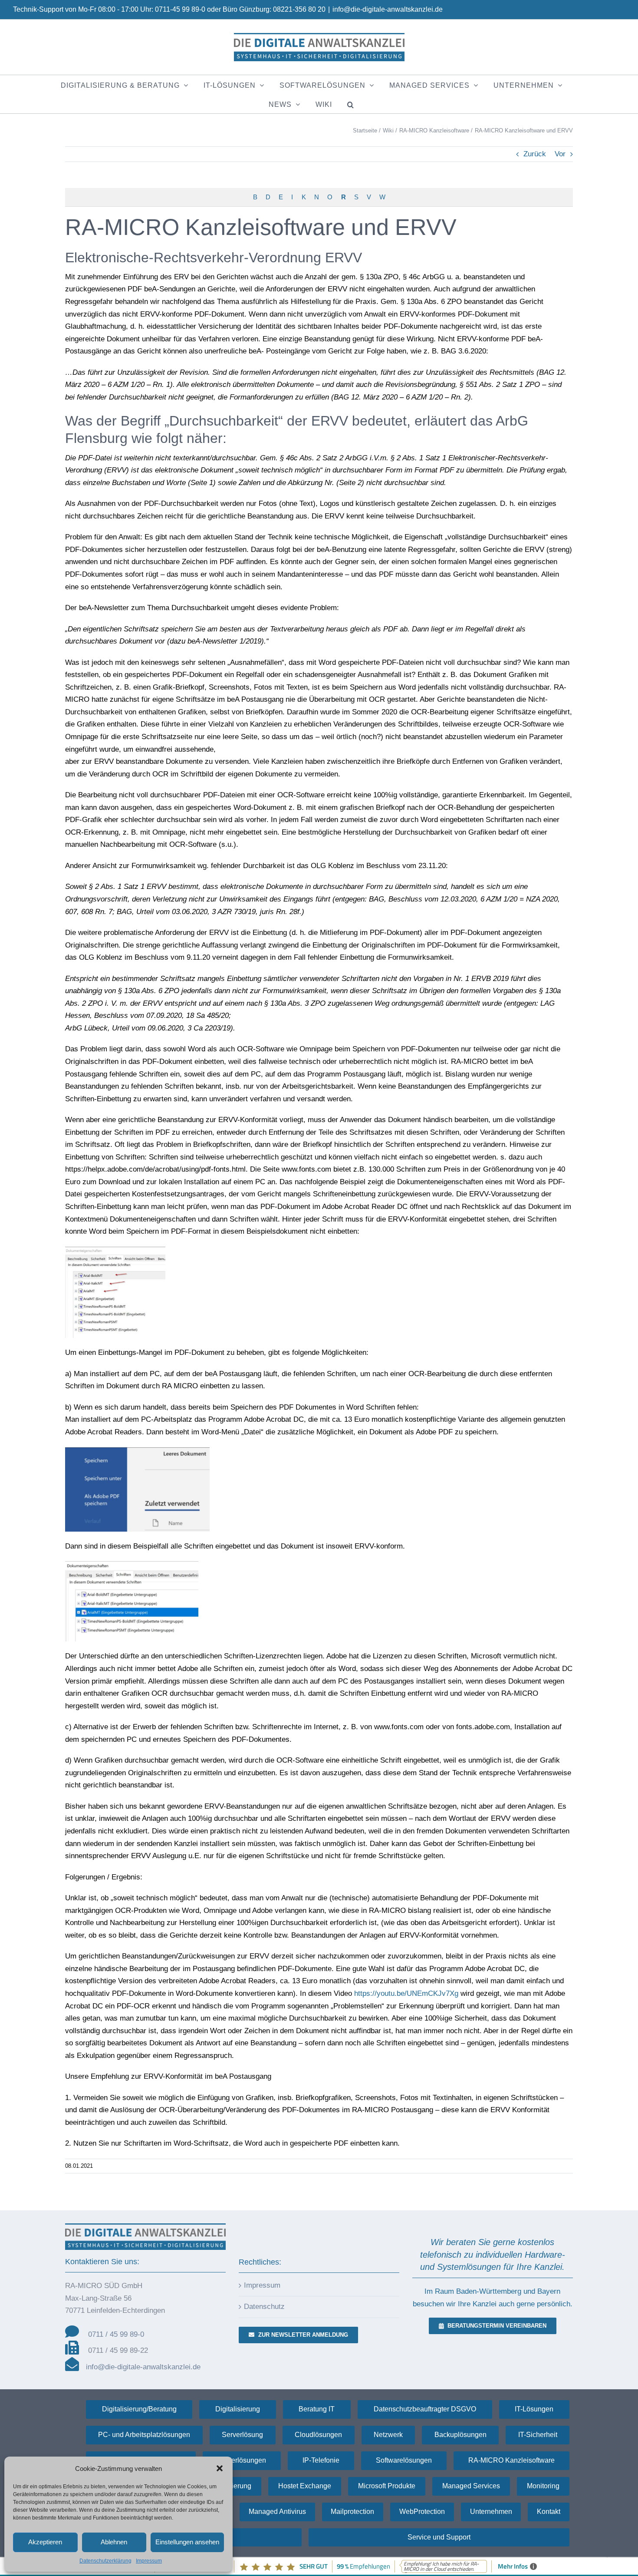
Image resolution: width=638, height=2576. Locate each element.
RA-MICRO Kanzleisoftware (511, 2460)
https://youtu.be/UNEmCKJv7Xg (406, 1993)
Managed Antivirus (277, 2512)
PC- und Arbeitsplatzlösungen (144, 2435)
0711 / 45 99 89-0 (116, 2334)
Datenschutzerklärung (105, 2561)
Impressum (149, 2561)
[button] (220, 2468)
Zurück (535, 154)
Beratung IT (317, 2409)
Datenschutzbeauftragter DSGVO (425, 2409)
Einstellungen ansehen (187, 2542)
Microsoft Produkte (387, 2486)
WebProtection (422, 2512)
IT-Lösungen (534, 2409)
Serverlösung (242, 2435)
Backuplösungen (460, 2435)
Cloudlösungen (318, 2435)
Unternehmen (491, 2512)
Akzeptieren (45, 2542)
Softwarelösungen (404, 2460)
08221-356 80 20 (299, 9)
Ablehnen (114, 2542)
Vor (560, 154)
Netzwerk (388, 2435)
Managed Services (471, 2486)
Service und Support (439, 2537)
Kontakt (549, 2512)
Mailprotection (352, 2512)
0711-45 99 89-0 (180, 9)
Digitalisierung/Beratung (139, 2409)
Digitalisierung (238, 2409)
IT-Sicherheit (538, 2435)
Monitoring (543, 2486)
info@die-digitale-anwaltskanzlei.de (388, 9)
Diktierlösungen (242, 2460)
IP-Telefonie (321, 2460)
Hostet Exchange (305, 2486)
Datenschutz (264, 2307)
